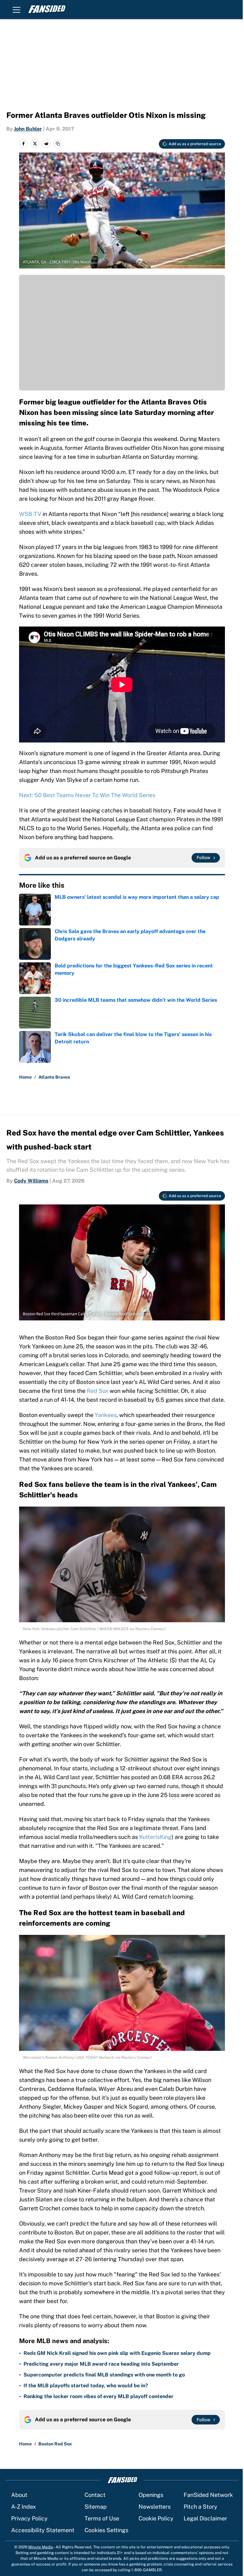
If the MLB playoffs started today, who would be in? (86, 2386)
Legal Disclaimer (205, 2518)
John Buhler (28, 129)
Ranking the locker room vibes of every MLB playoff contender (98, 2396)
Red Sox (98, 1391)
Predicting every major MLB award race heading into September (101, 2364)
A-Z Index (24, 2507)
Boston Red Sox (55, 2444)
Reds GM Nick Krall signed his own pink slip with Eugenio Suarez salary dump (117, 2353)
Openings (151, 2495)
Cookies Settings (106, 2530)
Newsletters (155, 2507)
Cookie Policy (156, 2518)
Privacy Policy (29, 2518)
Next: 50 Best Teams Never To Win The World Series (87, 795)
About (19, 2495)
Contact (95, 2495)
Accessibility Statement (43, 2530)
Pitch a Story (200, 2507)
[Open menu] (17, 10)
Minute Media (41, 2547)
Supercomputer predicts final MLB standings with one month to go (104, 2375)
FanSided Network (208, 2495)
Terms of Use (102, 2518)
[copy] (58, 144)
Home (25, 1077)
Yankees (106, 1415)
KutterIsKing (155, 1837)
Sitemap (96, 2507)
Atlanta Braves (54, 1077)
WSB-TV (30, 514)
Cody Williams (31, 1181)
